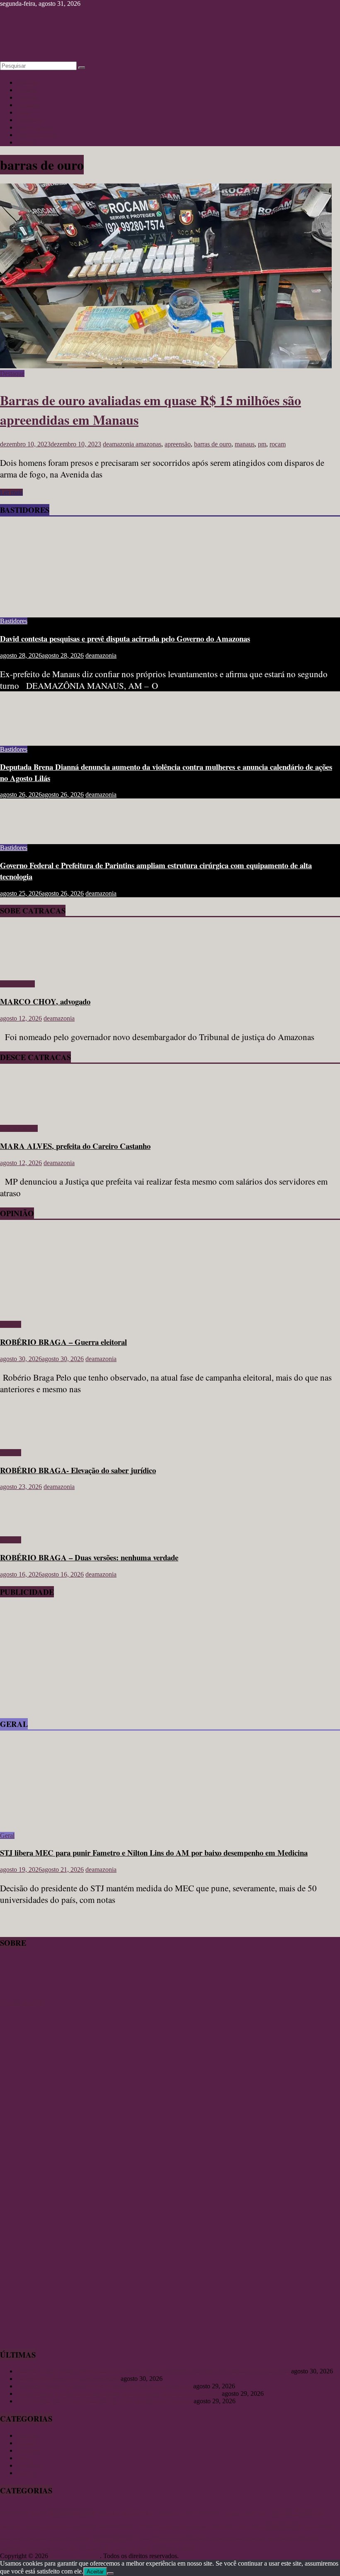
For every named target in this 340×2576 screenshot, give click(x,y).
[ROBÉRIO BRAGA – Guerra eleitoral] (81, 1310)
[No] (110, 2574)
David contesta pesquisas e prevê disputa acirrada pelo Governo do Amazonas (125, 638)
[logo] (21, 1995)
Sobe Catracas (35, 127)
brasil (148, 2512)
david (264, 2512)
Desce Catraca (19, 1128)
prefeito (165, 2537)
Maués (309, 2526)
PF (135, 2538)
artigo (131, 2511)
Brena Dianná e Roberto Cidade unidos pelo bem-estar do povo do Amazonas (118, 2394)
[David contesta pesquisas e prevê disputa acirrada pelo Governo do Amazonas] (81, 607)
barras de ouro (213, 444)
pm (262, 444)
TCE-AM (95, 2548)
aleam (38, 2512)
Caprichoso (168, 2513)
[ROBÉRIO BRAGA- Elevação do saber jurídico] (27, 1439)
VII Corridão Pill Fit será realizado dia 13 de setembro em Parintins (104, 2401)
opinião (81, 2538)
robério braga (38, 2548)
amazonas (148, 444)
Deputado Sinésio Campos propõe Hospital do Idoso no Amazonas (104, 2386)
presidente (281, 2538)
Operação (59, 2538)
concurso (231, 2513)
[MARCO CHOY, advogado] (24, 970)
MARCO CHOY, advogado (45, 1001)
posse (145, 2539)
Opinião (27, 97)
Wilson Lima (173, 2548)
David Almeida (297, 2511)
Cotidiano (29, 105)
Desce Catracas (37, 135)
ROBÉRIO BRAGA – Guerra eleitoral (63, 1342)
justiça (242, 2526)
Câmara (249, 2512)
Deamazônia (12, 2526)
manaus (245, 444)
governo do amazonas (184, 2526)
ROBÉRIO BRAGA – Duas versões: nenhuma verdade (89, 1557)
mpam (325, 2526)
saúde (61, 2549)
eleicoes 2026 (39, 2526)
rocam (278, 444)
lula (257, 2525)
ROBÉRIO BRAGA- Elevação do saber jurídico (78, 1470)
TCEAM (123, 2548)
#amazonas (15, 2512)
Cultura (26, 90)
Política (26, 142)
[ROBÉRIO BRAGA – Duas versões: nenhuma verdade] (27, 1526)
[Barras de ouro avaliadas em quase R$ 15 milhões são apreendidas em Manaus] (166, 366)
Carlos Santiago (201, 2512)
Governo (146, 2526)
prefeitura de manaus (239, 2538)
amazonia (108, 2512)
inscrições (222, 2526)
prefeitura (195, 2538)
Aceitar (95, 2572)
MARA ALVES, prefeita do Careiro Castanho (75, 1146)
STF (73, 2548)
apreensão (178, 444)
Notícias (27, 82)
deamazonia (119, 444)
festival (62, 2526)
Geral (24, 112)
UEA (144, 2548)
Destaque (12, 373)
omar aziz (36, 2538)
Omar (18, 2539)
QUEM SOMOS (22, 2003)
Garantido (85, 2526)
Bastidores (30, 120)
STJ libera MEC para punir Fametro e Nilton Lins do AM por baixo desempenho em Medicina (154, 1852)
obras (5, 2539)
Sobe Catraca (17, 984)
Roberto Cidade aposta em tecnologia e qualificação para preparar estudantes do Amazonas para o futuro (153, 2371)
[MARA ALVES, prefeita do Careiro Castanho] (24, 1114)
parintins (111, 2537)
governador (116, 2525)
